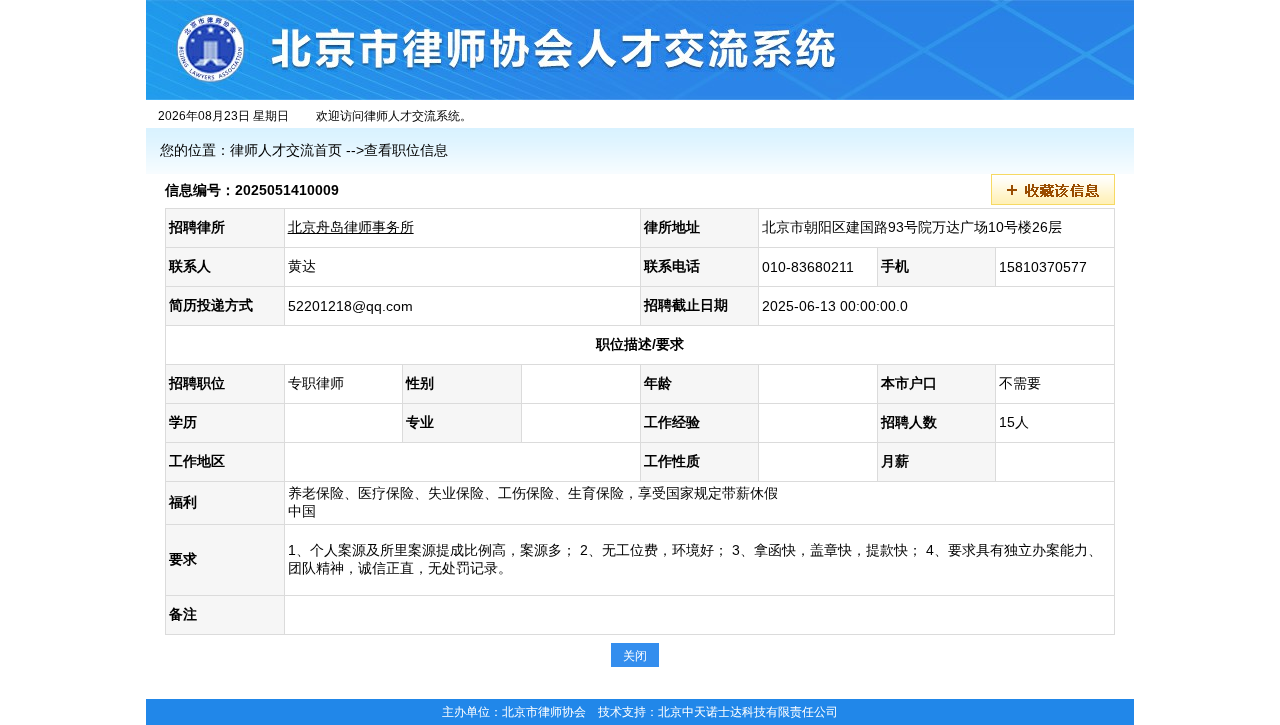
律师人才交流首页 (286, 150)
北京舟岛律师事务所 (351, 227)
